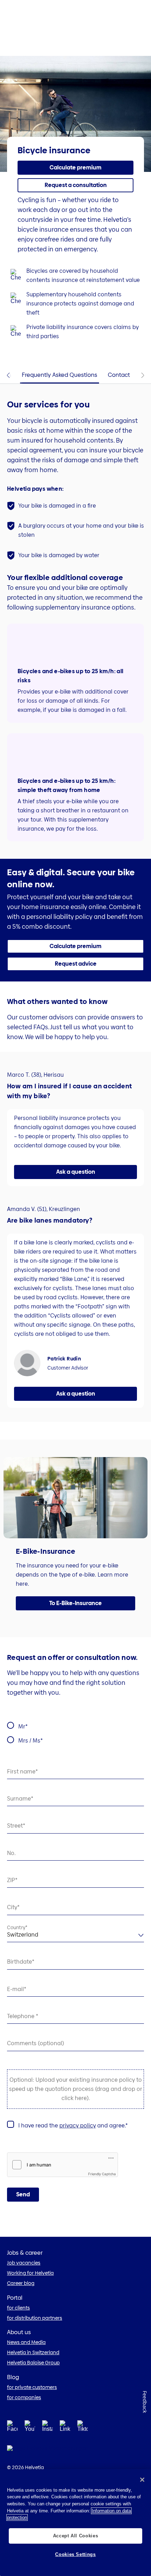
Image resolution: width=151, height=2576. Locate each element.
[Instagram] (47, 2428)
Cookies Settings (75, 2554)
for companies (24, 2397)
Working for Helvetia (30, 2273)
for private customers (32, 2387)
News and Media (26, 2342)
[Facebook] (12, 2428)
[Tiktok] (83, 2435)
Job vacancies (24, 2263)
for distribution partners (35, 2318)
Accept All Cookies (76, 2536)
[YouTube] (30, 2428)
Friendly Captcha (102, 2174)
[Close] (142, 2480)
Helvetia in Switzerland (33, 2352)
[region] (75, 2523)
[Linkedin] (65, 2428)
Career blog (21, 2283)
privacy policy (78, 2126)
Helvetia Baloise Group (33, 2363)
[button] (75, 168)
